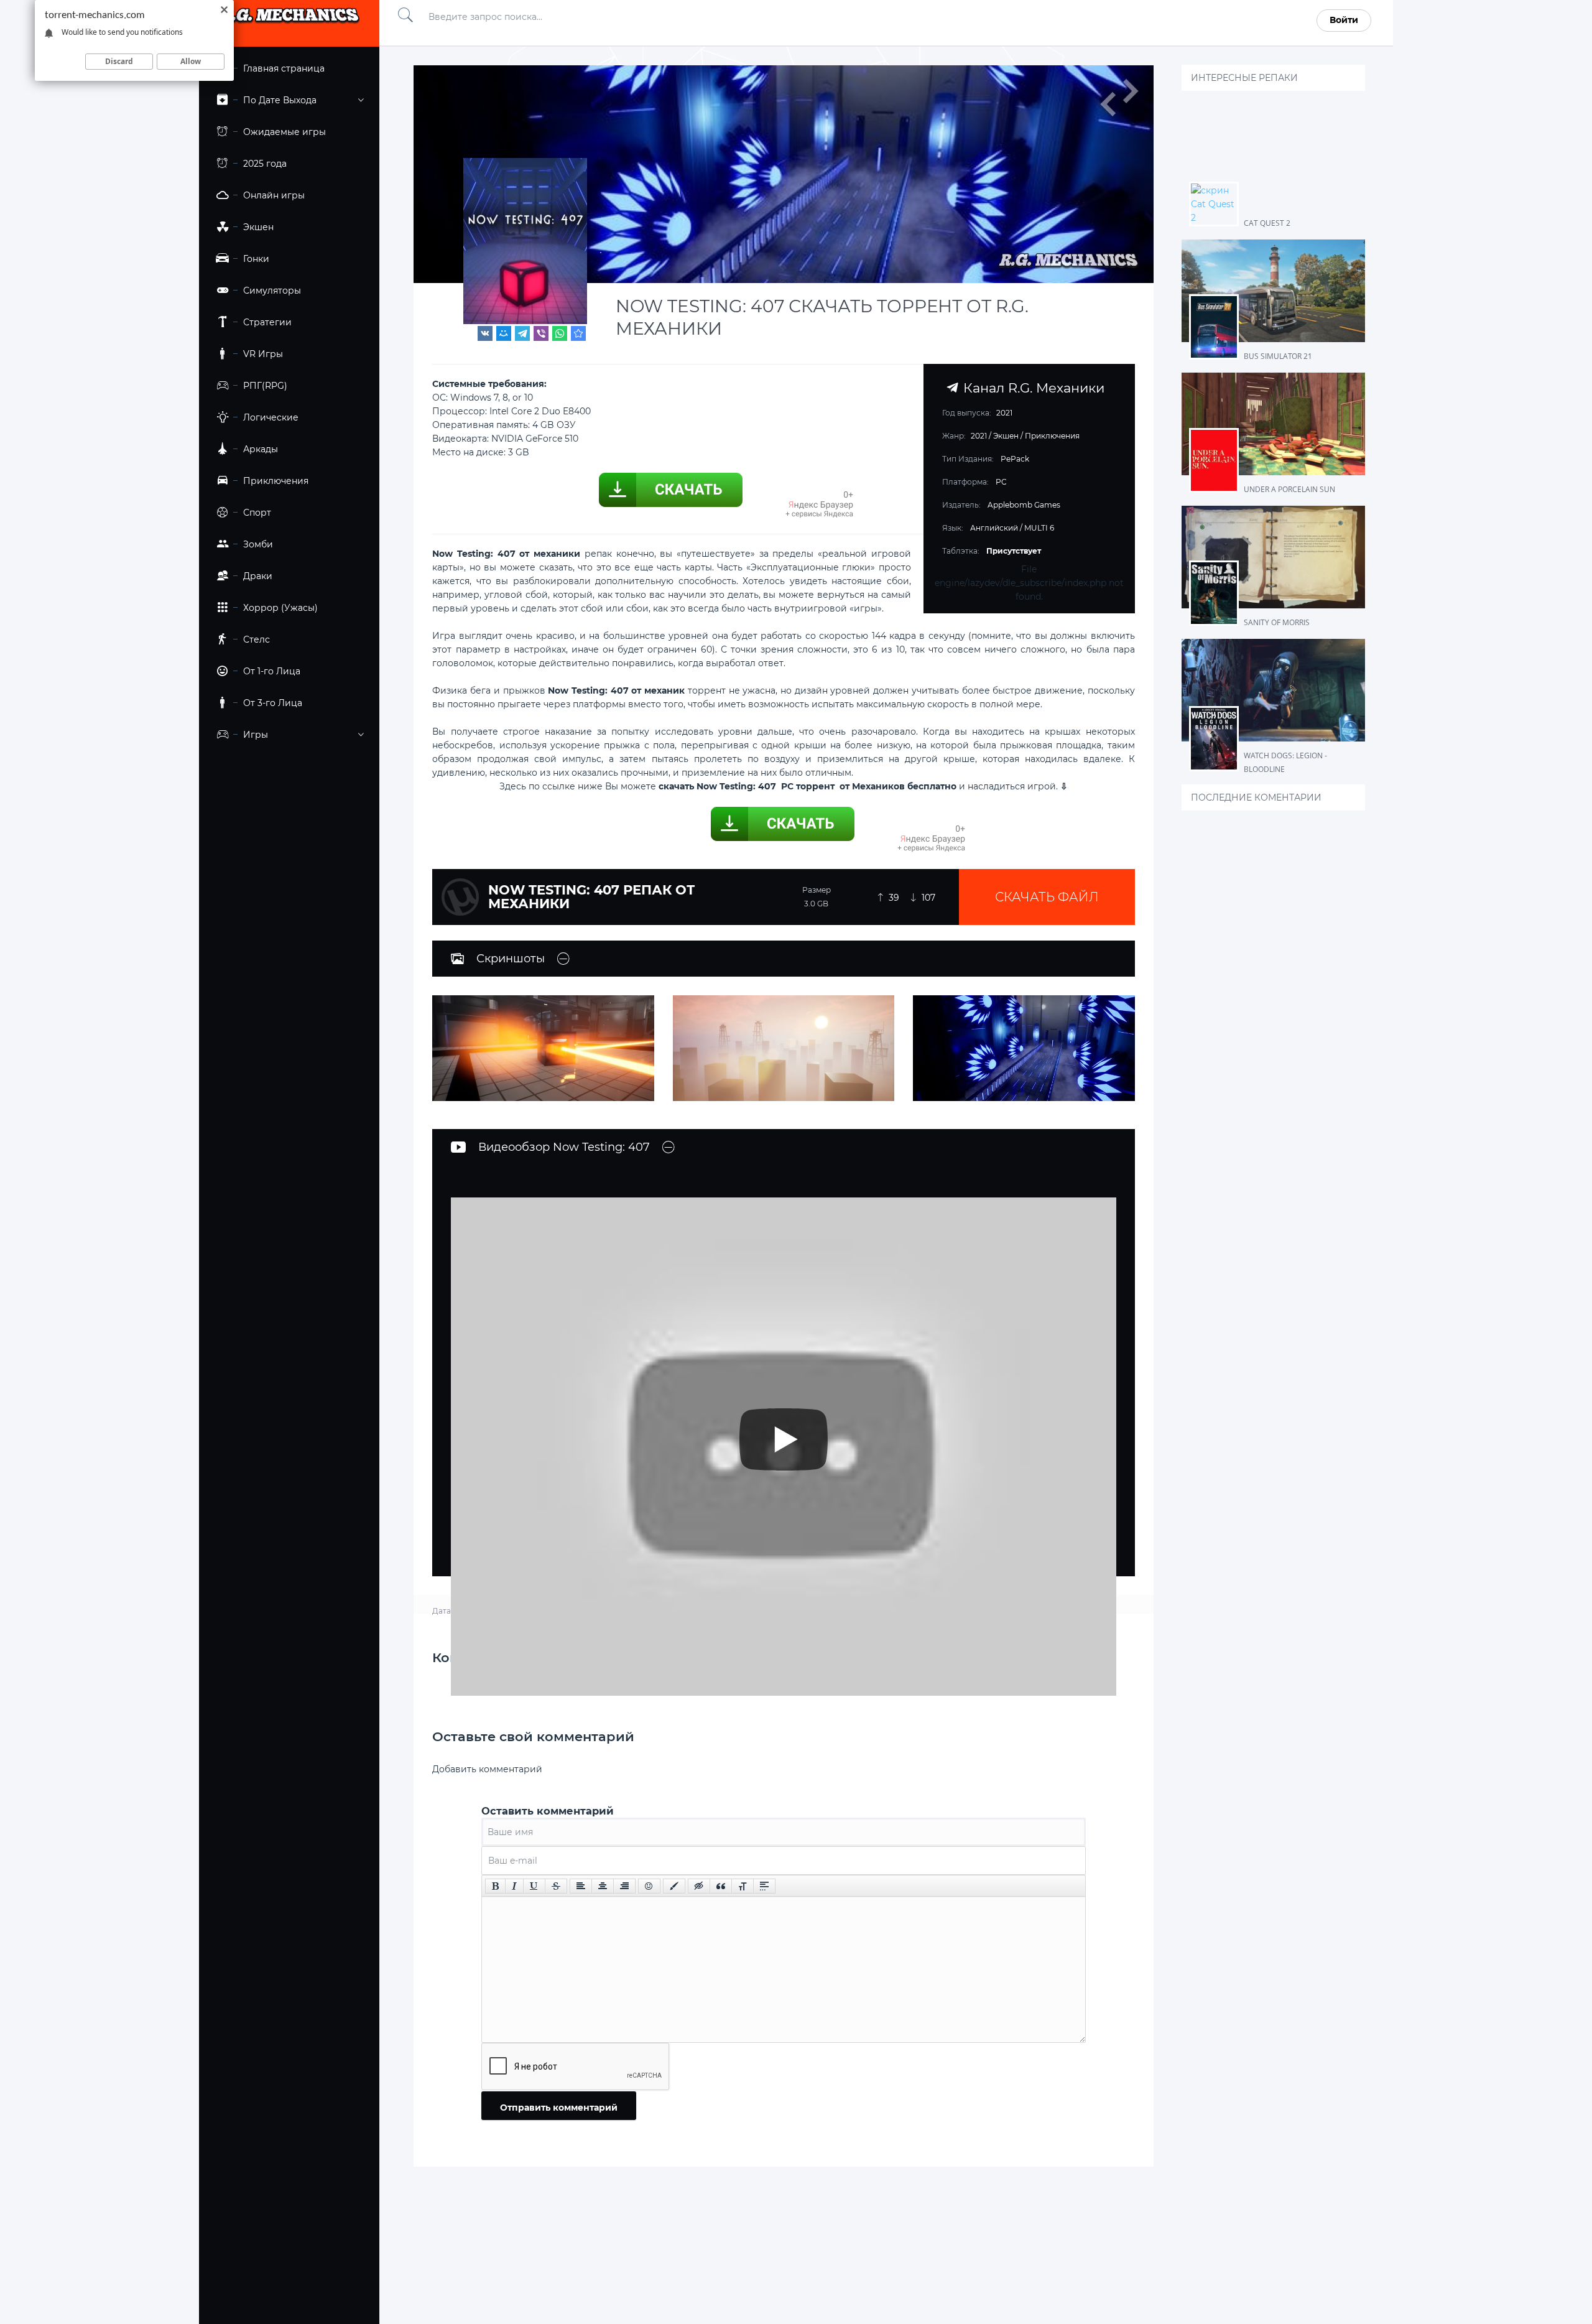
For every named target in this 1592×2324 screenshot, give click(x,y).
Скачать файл (1047, 897)
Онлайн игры (274, 195)
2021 (979, 436)
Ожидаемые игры (285, 132)
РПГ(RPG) (265, 386)
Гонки (256, 259)
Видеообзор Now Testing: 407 (564, 1147)
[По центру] (603, 1886)
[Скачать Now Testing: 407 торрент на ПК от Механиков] (578, 333)
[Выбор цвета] (674, 1886)
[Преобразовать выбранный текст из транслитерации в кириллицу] (743, 1886)
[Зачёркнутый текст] (556, 1886)
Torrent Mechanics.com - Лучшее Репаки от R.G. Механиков (289, 20)
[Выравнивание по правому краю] (624, 1886)
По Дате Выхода (280, 100)
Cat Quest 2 (1267, 223)
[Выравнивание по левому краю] (581, 1886)
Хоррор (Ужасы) (280, 608)
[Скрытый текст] (699, 1886)
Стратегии (267, 322)
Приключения (276, 481)
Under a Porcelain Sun (1289, 489)
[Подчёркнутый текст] (534, 1886)
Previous (1108, 104)
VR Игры (263, 354)
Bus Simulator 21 (1278, 356)
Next (1130, 91)
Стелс (257, 639)
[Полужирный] (495, 1886)
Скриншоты (511, 959)
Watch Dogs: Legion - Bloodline (1285, 762)
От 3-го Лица (273, 703)
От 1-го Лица (272, 671)
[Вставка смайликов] (649, 1886)
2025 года (265, 164)
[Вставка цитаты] (721, 1886)
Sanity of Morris (1277, 622)
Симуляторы (272, 290)
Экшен (258, 227)
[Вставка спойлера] (764, 1886)
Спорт (257, 513)
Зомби (258, 544)
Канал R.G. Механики (1031, 388)
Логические (271, 417)
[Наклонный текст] (514, 1886)
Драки (258, 576)
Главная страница (284, 68)
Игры (256, 735)
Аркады (261, 449)
